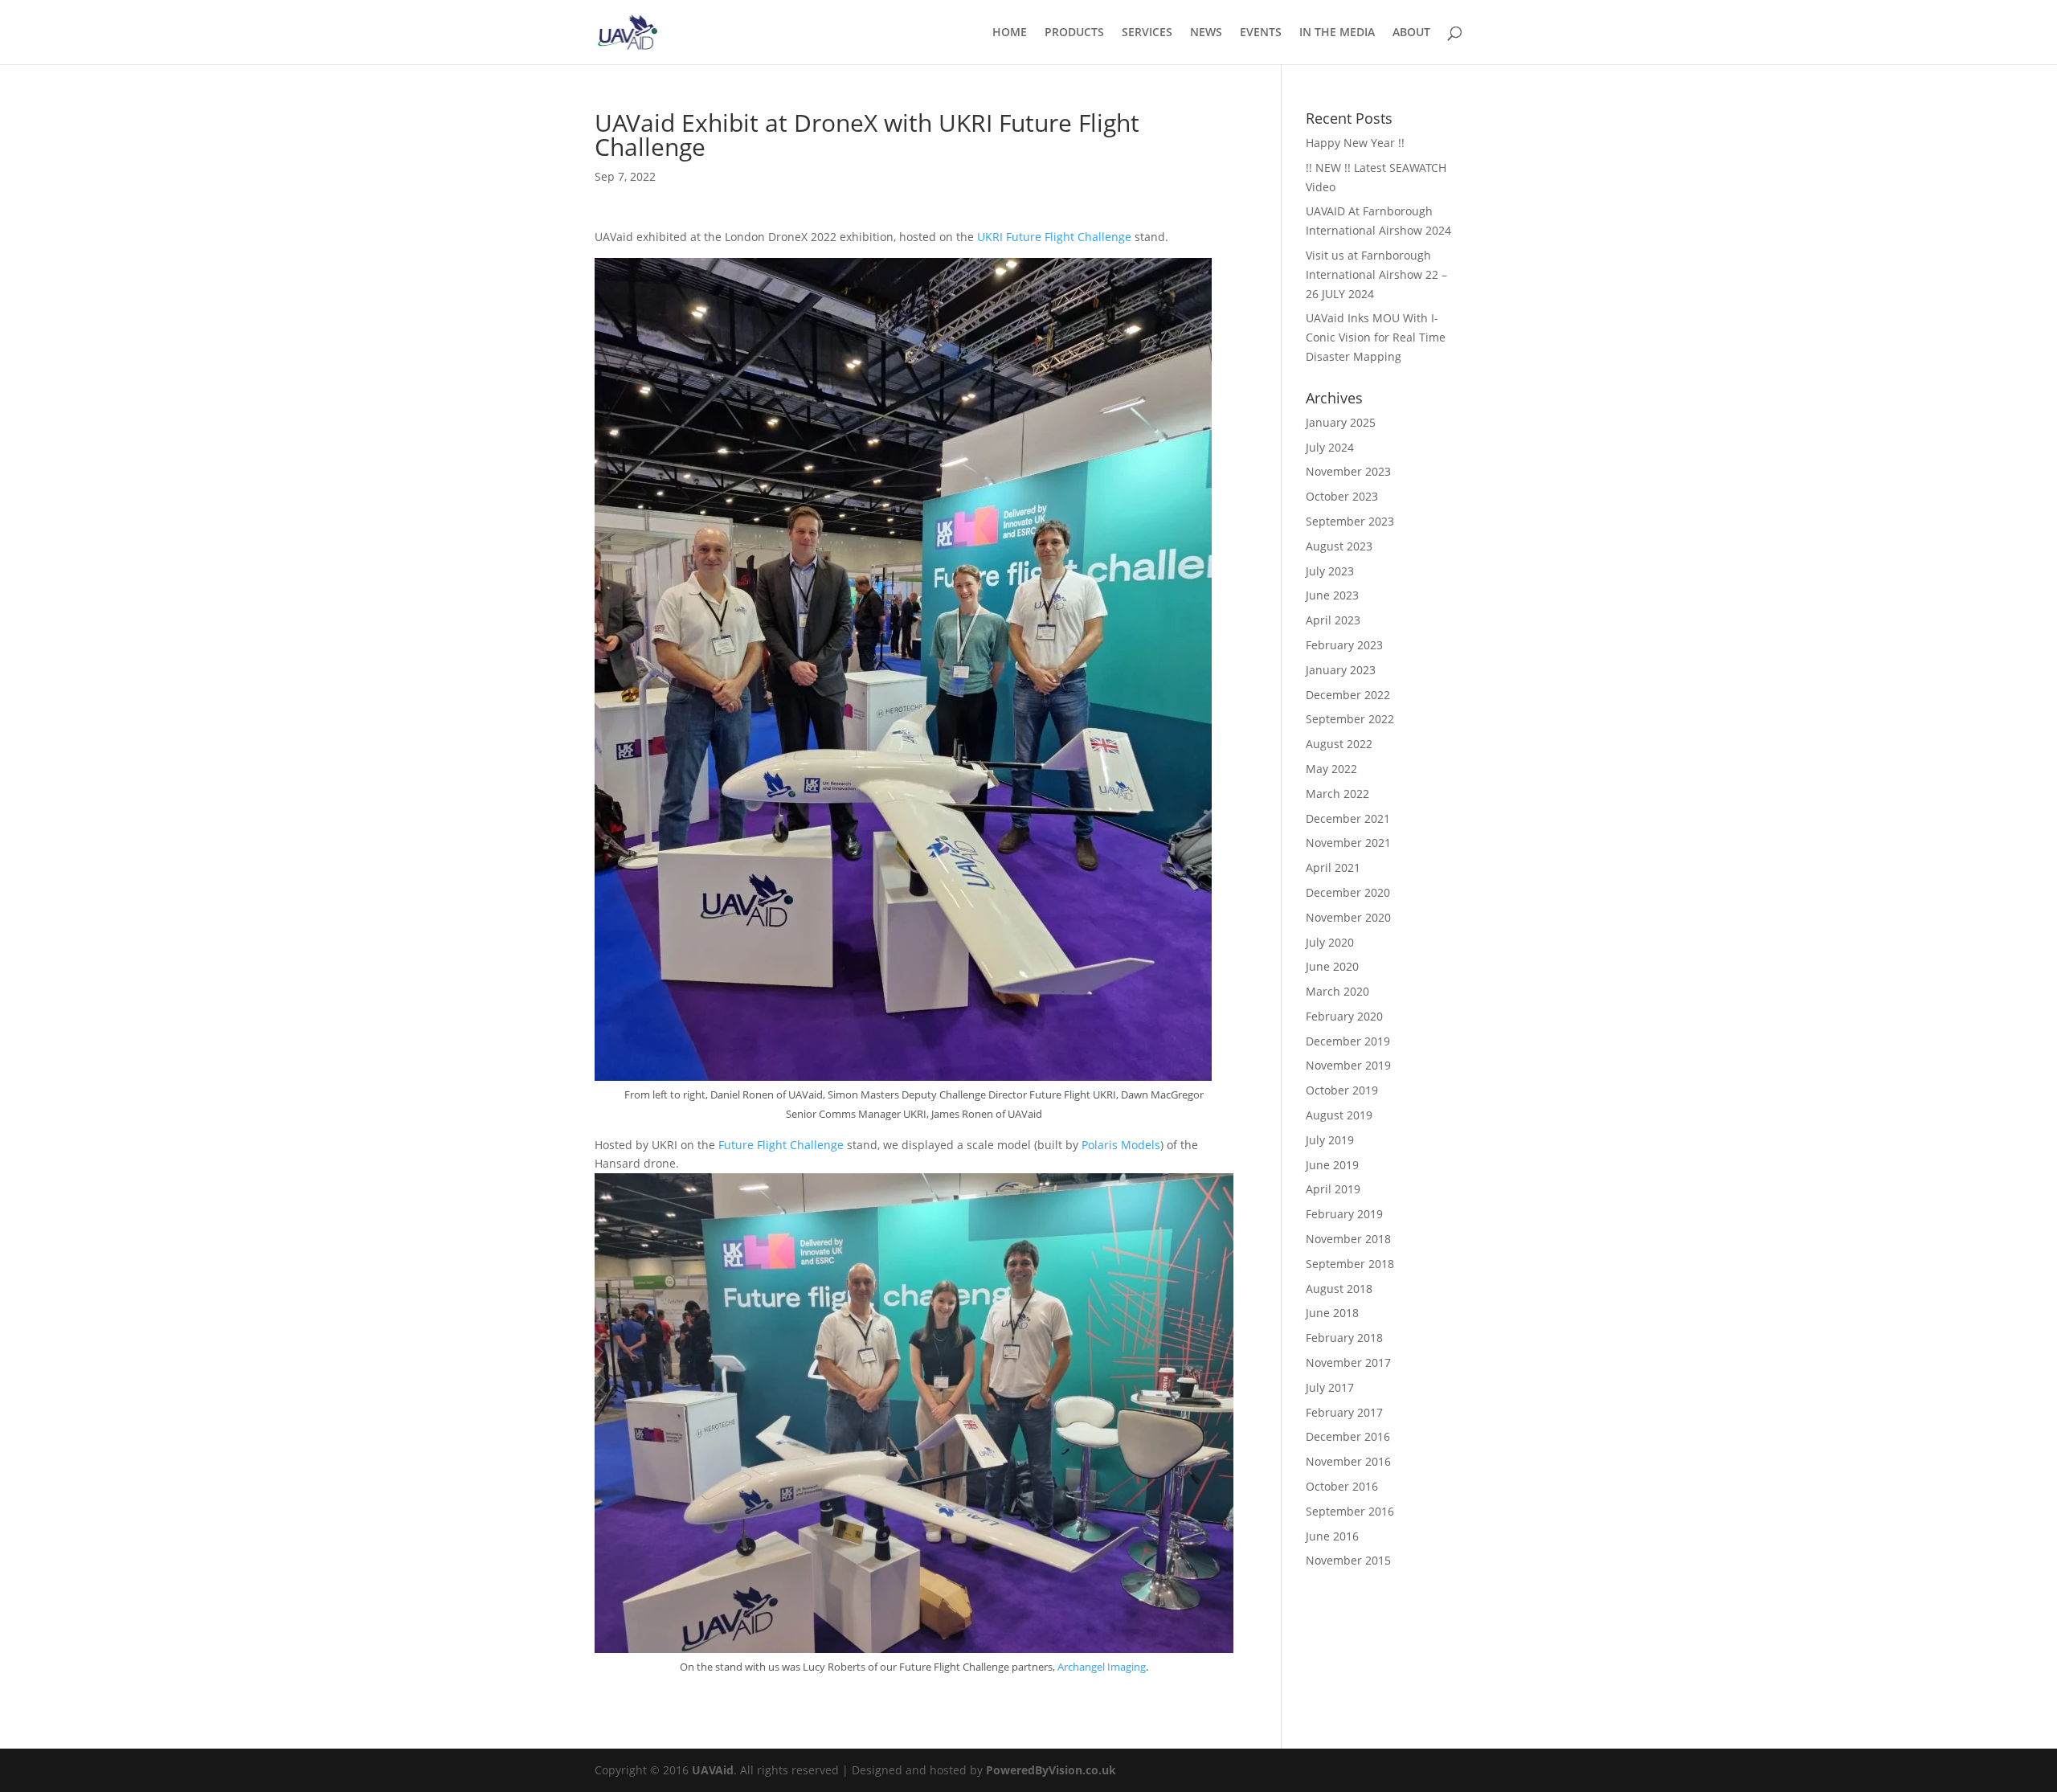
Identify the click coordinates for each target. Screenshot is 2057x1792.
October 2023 (1342, 496)
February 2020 (1344, 1016)
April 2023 (1333, 620)
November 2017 (1348, 1362)
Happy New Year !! (1355, 143)
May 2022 (1331, 769)
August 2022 (1339, 744)
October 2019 (1342, 1090)
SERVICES (1147, 33)
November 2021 (1348, 843)
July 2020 (1330, 942)
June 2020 (1332, 966)
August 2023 (1339, 546)
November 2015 (1348, 1560)
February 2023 (1344, 645)
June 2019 (1332, 1165)
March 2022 (1337, 794)
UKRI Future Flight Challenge (1054, 237)
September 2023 (1350, 521)
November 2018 (1348, 1239)
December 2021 (1348, 818)
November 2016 (1348, 1461)
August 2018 (1339, 1289)
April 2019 (1333, 1189)
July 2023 (1330, 571)
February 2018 (1344, 1338)
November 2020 (1348, 917)
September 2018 (1350, 1264)
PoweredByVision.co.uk (1051, 1770)
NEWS (1206, 33)
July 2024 (1330, 447)
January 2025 (1341, 422)
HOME (1010, 33)
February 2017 (1344, 1412)
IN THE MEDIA (1337, 33)
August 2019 (1339, 1115)
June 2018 (1332, 1313)
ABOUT (1411, 33)
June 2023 (1332, 595)
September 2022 (1350, 719)
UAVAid (713, 1770)
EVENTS (1261, 33)
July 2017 (1330, 1387)
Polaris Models (1121, 1145)
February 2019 (1344, 1214)
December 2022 (1348, 695)
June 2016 (1332, 1536)
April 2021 (1333, 867)
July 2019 (1330, 1140)
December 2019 (1348, 1041)
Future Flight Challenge (781, 1145)
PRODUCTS (1074, 33)
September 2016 (1350, 1511)
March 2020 (1337, 991)
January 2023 (1341, 670)
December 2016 (1348, 1436)
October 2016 (1342, 1486)
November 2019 (1348, 1065)
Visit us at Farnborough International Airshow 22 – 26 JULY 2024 (1376, 274)
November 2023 (1348, 471)
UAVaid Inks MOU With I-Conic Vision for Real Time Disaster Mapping (1376, 337)
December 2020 (1348, 892)
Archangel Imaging (1102, 1667)
